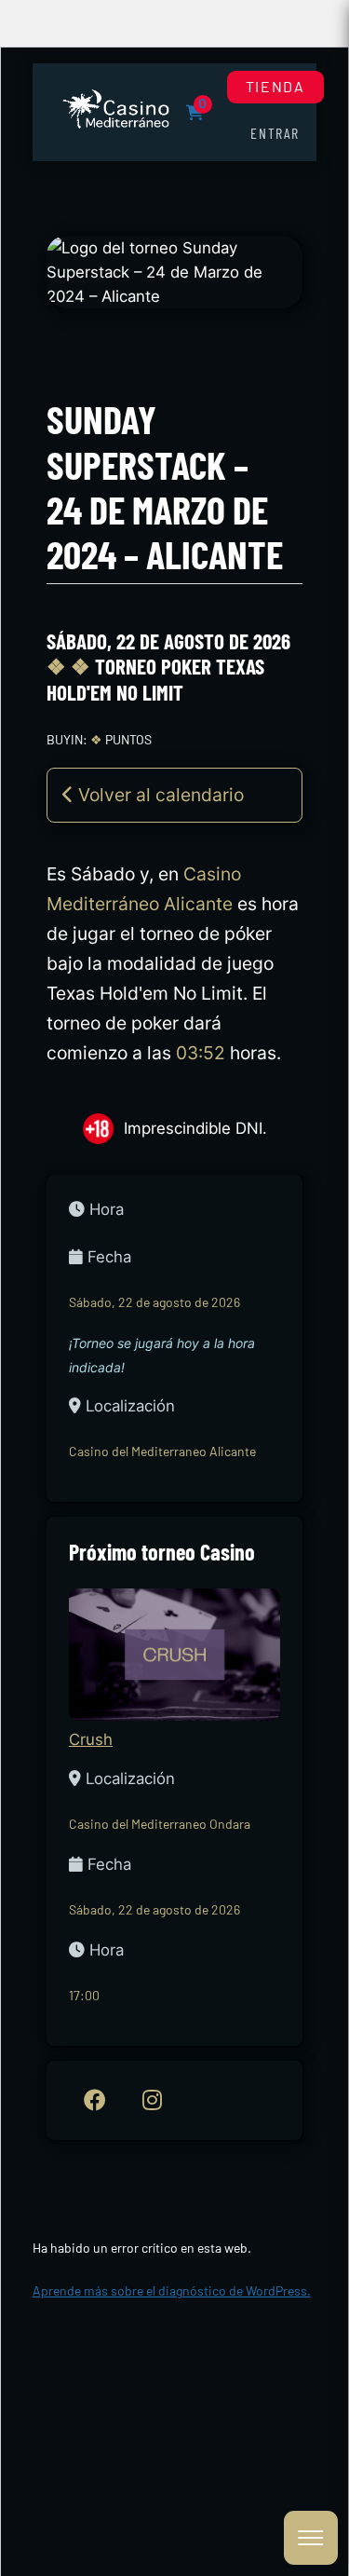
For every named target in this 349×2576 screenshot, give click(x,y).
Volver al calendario (159, 795)
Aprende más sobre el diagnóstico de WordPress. (172, 2290)
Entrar (275, 133)
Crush (91, 1739)
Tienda (275, 86)
